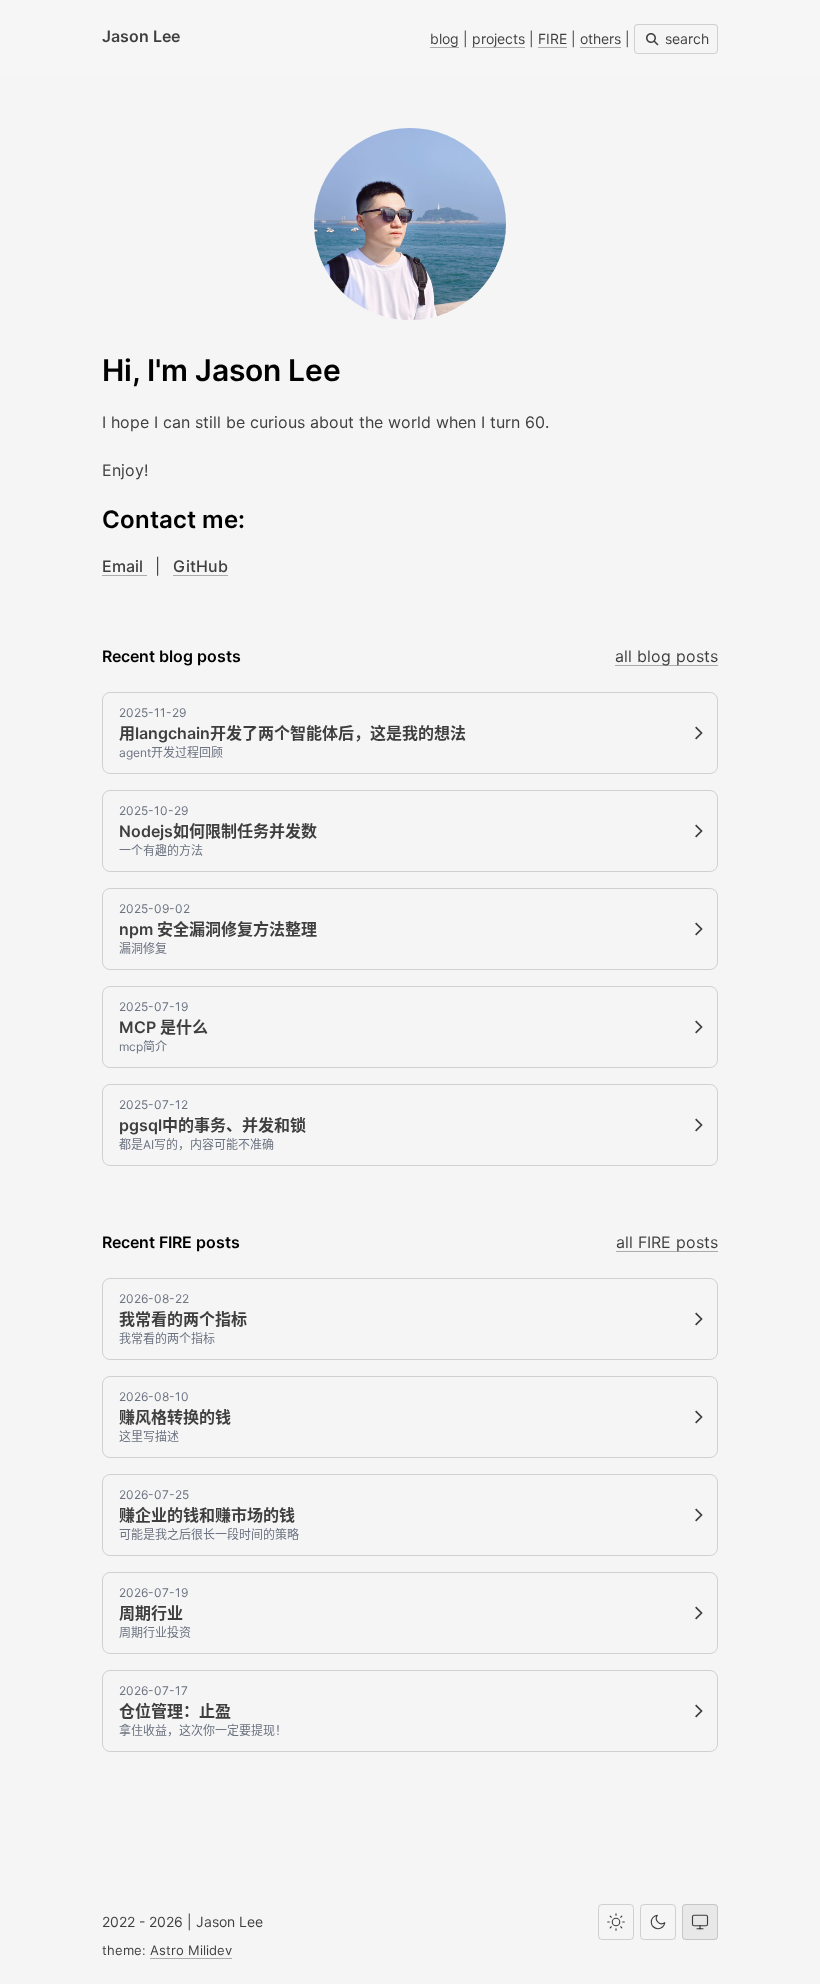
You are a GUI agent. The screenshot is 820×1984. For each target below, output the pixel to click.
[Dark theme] (658, 1922)
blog (444, 38)
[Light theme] (616, 1922)
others (600, 38)
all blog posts (666, 656)
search (685, 38)
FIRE (552, 38)
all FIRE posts (667, 1242)
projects (498, 38)
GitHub (200, 566)
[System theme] (700, 1922)
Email (124, 566)
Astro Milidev (191, 1950)
